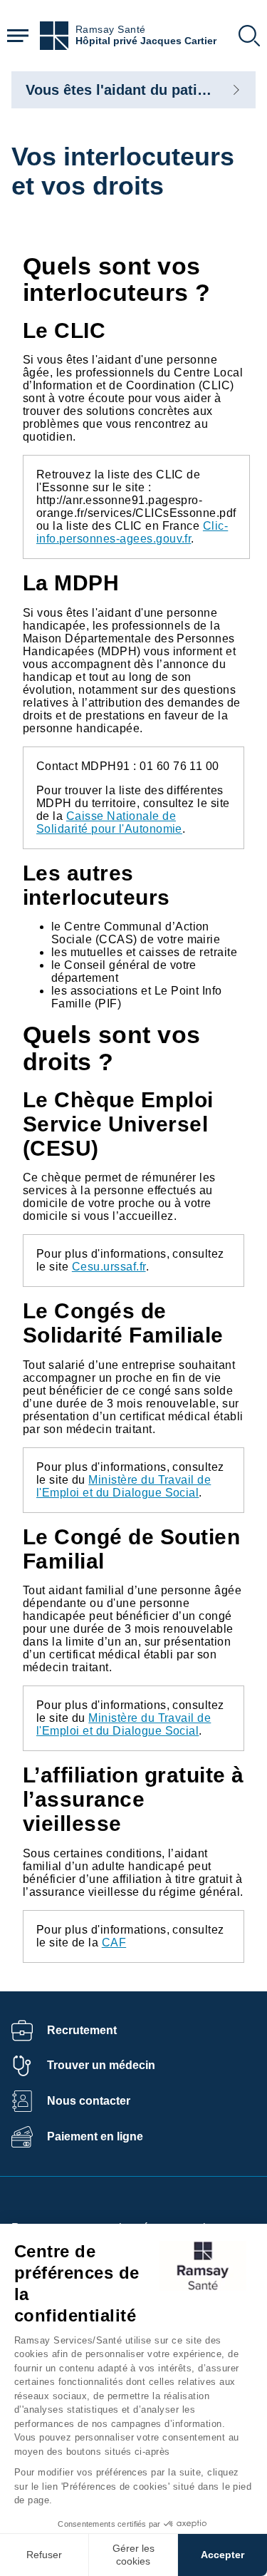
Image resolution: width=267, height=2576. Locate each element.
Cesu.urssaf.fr (109, 1267)
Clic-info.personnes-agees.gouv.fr (132, 532)
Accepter (222, 2555)
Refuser (44, 2555)
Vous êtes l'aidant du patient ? (129, 90)
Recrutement (82, 2030)
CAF (114, 1943)
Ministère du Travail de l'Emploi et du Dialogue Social (124, 1486)
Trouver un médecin (101, 2065)
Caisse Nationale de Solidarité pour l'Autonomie (109, 822)
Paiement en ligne (95, 2136)
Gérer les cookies (133, 2555)
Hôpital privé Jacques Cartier (146, 41)
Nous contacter (89, 2101)
